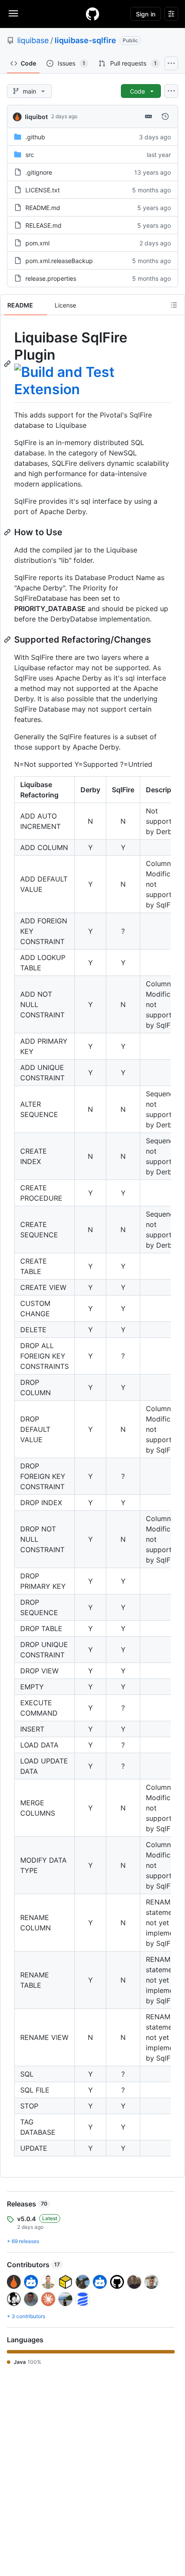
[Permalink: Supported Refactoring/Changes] (8, 640)
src (30, 155)
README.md (43, 208)
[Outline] (174, 305)
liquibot (36, 117)
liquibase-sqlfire (85, 40)
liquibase (33, 40)
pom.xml (37, 243)
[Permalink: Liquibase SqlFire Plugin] (8, 364)
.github (35, 137)
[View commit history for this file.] (165, 116)
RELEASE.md (43, 225)
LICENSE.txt (43, 190)
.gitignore (39, 172)
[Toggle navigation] (13, 13)
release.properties (51, 278)
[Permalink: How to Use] (8, 532)
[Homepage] (92, 14)
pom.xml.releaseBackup (59, 261)
